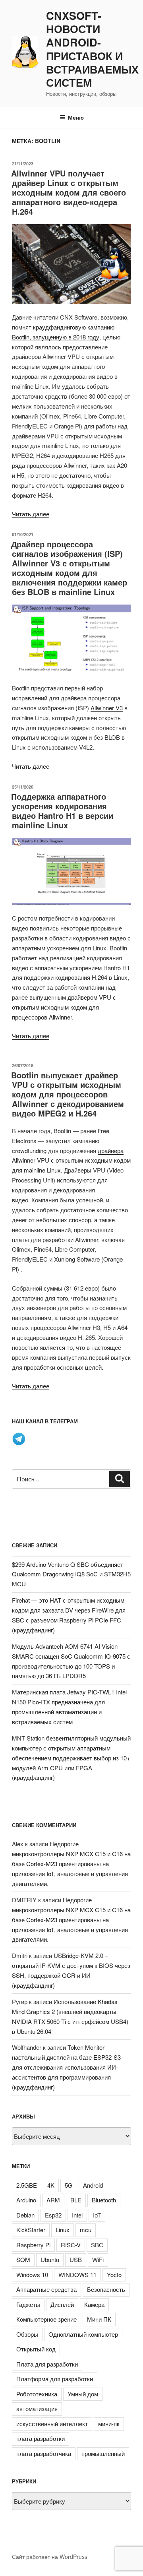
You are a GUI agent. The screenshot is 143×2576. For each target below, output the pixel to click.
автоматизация (37, 2408)
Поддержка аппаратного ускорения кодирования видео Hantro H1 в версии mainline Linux (62, 811)
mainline (35, 1170)
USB (76, 2259)
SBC (97, 2245)
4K (51, 2185)
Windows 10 (32, 2275)
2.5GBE (27, 2185)
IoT (97, 2215)
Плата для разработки (47, 2364)
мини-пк (109, 2424)
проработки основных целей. (64, 1367)
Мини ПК (99, 2319)
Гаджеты (28, 2304)
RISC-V (71, 2245)
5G (69, 2185)
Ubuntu (50, 2259)
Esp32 (53, 2215)
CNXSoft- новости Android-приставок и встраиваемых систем (92, 49)
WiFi (98, 2259)
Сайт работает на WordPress (50, 2557)
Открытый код (36, 2349)
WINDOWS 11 (77, 2275)
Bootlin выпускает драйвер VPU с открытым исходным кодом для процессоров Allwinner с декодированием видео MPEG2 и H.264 (68, 1094)
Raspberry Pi (33, 2245)
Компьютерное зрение (46, 2319)
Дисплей (62, 2304)
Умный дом (83, 2394)
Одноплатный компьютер (83, 2334)
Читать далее (31, 514)
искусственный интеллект (52, 2424)
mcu (86, 2230)
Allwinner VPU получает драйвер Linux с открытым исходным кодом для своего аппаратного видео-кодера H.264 (69, 192)
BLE (76, 2200)
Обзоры (27, 2334)
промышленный (103, 2453)
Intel (77, 2215)
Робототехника (37, 2394)
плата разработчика (44, 2453)
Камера (94, 2304)
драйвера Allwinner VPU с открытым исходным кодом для (71, 1160)
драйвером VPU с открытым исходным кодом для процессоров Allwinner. (64, 1007)
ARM (53, 2200)
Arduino (26, 2200)
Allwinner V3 (107, 708)
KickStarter (31, 2230)
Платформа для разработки (55, 2379)
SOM (23, 2259)
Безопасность (106, 2289)
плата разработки (41, 2438)
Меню (76, 117)
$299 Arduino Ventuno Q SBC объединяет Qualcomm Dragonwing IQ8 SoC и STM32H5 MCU (71, 1574)
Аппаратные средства (46, 2289)
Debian (25, 2215)
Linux (53, 1170)
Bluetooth (104, 2200)
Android (93, 2185)
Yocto (114, 2275)
